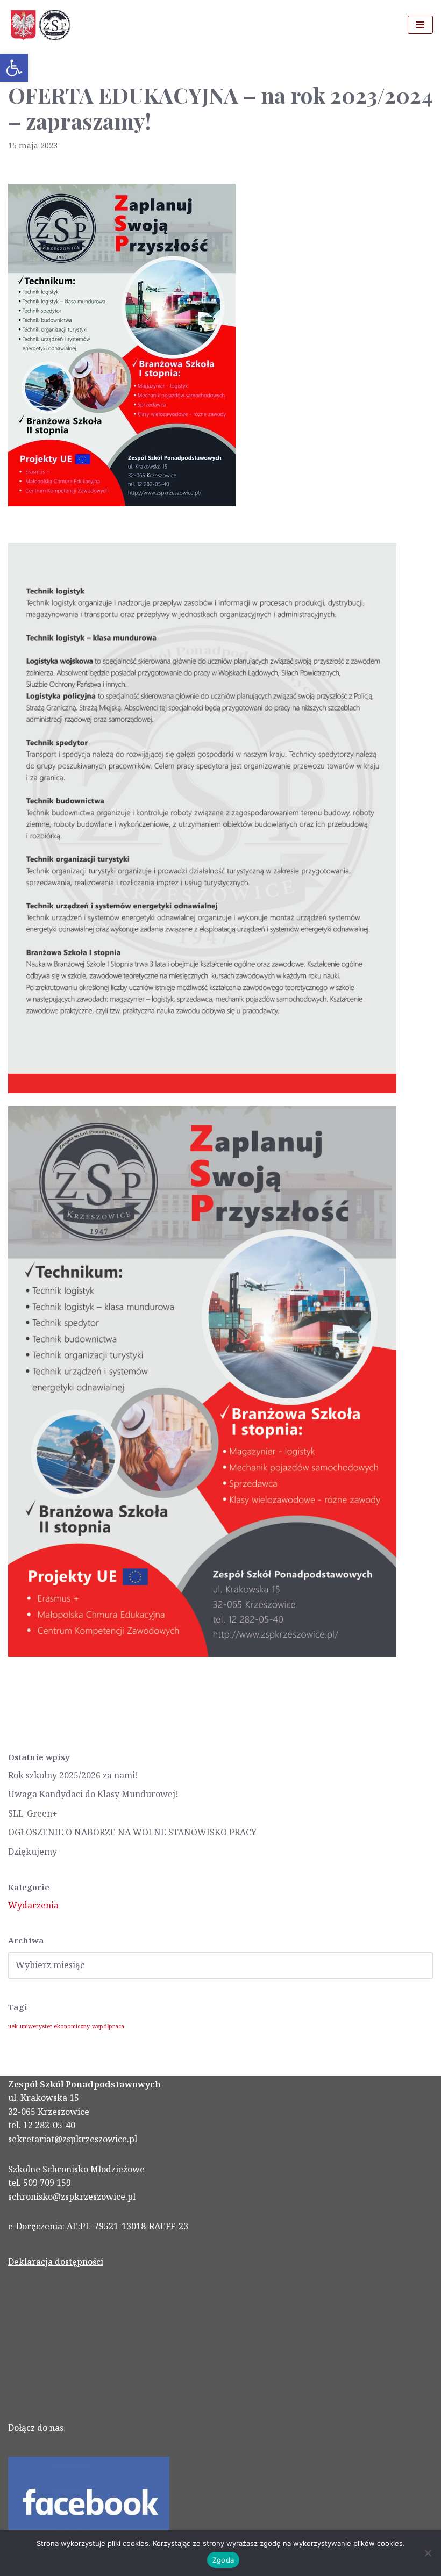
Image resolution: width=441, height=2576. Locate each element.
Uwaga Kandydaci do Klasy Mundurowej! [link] (93, 1794)
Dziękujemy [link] (33, 1852)
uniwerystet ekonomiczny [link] (55, 2026)
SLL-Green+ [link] (33, 1813)
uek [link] (13, 2026)
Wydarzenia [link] (33, 1905)
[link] (14, 68)
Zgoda (223, 2560)
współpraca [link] (108, 2026)
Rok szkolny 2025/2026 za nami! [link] (73, 1775)
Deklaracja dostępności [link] (56, 2262)
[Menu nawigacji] (420, 25)
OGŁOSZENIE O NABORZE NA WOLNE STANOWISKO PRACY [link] (132, 1832)
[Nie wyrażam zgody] (428, 2553)
